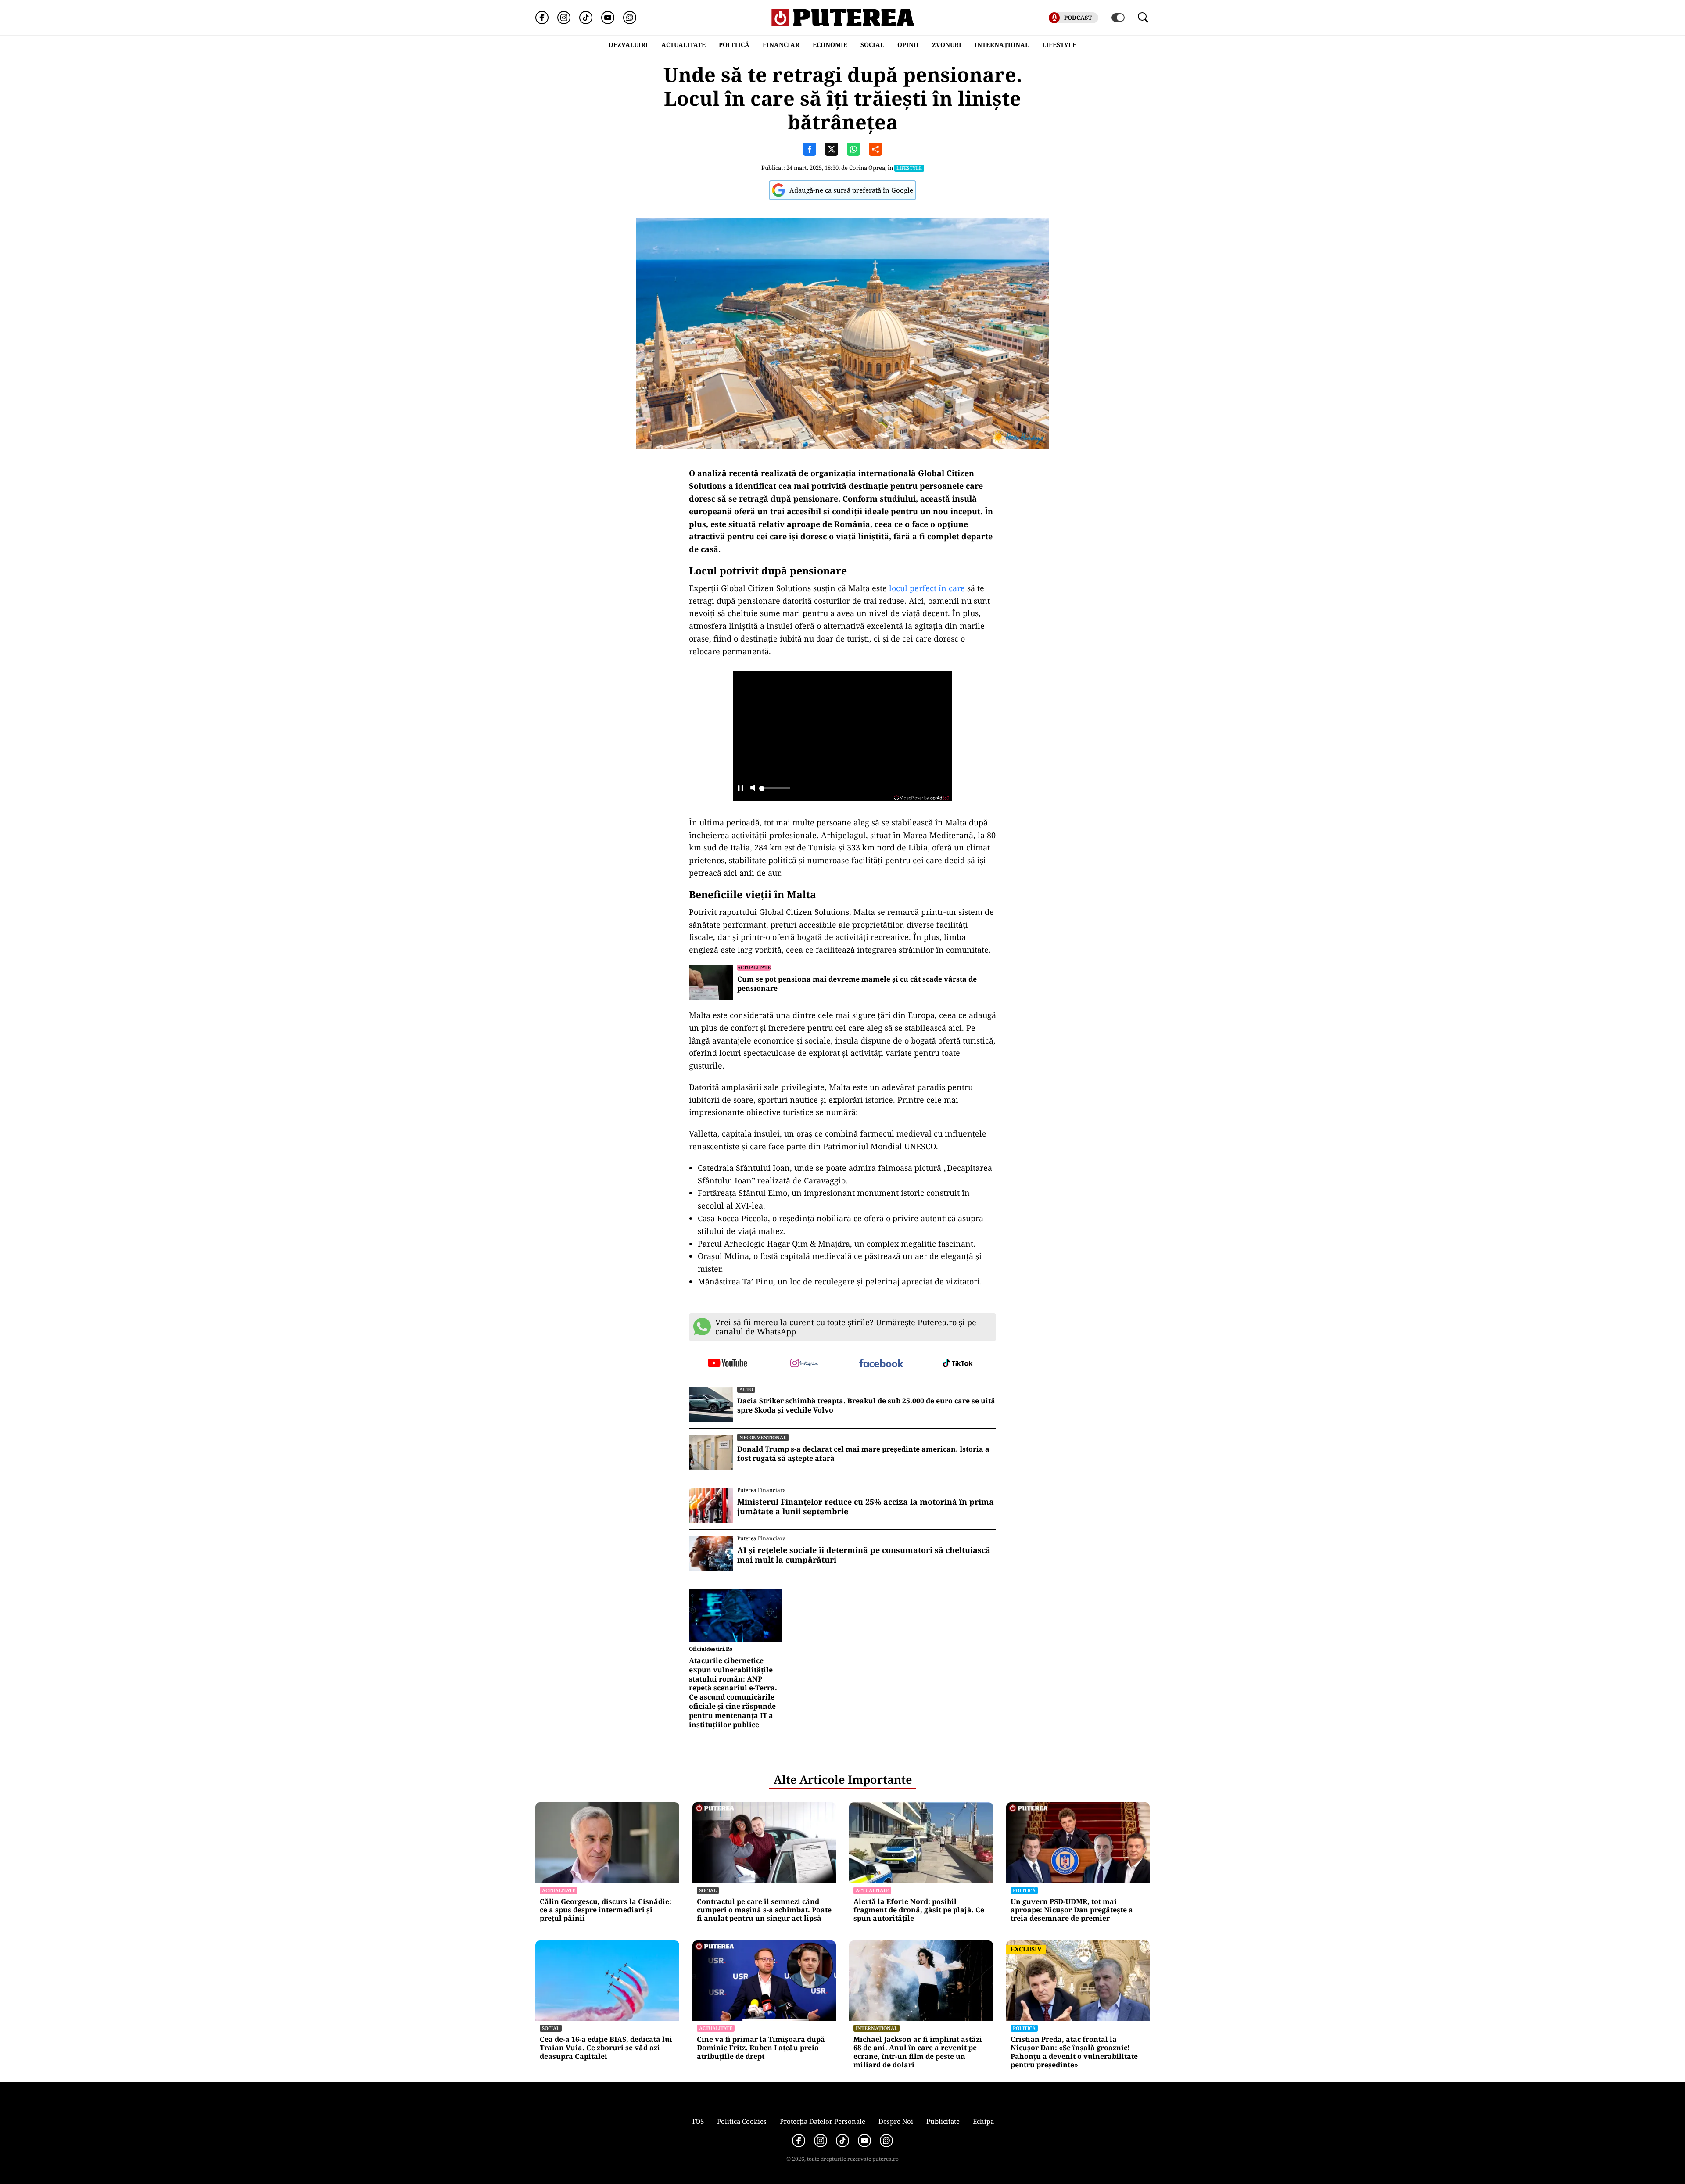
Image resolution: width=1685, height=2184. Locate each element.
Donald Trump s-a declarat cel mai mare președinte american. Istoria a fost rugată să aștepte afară (863, 1454)
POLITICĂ (734, 45)
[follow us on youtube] (727, 1364)
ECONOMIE (830, 45)
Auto (746, 1389)
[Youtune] (608, 18)
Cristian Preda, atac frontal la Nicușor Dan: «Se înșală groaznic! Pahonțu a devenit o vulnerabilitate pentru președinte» (1074, 2052)
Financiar (781, 45)
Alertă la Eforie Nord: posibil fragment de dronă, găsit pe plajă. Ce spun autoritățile (919, 1910)
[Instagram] (564, 18)
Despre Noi (896, 2121)
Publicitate (943, 2121)
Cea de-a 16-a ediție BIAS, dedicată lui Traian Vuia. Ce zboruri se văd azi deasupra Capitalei (606, 2048)
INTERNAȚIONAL (1002, 45)
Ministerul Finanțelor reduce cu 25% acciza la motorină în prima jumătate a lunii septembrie (866, 1507)
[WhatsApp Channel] (630, 18)
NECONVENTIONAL (763, 1437)
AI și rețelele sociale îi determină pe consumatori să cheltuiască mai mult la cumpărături (864, 1555)
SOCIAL (872, 45)
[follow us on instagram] (804, 1364)
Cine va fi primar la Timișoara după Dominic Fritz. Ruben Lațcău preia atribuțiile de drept (761, 2048)
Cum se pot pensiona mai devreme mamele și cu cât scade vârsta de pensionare (857, 984)
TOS (698, 2121)
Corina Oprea (867, 168)
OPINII (908, 45)
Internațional (877, 2028)
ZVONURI (947, 45)
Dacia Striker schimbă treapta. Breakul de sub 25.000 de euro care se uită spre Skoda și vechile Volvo (866, 1406)
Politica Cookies (742, 2121)
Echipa (983, 2121)
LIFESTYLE (1059, 45)
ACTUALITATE (683, 45)
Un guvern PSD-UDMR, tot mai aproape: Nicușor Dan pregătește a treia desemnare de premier (1072, 1910)
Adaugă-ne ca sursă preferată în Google (851, 190)
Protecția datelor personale (823, 2121)
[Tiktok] (586, 18)
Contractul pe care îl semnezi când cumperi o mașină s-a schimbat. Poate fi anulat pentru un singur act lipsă (764, 1910)
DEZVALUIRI (628, 45)
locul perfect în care (927, 588)
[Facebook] (542, 18)
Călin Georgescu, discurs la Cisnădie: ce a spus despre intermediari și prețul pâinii (606, 1910)
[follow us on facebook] (881, 1364)
